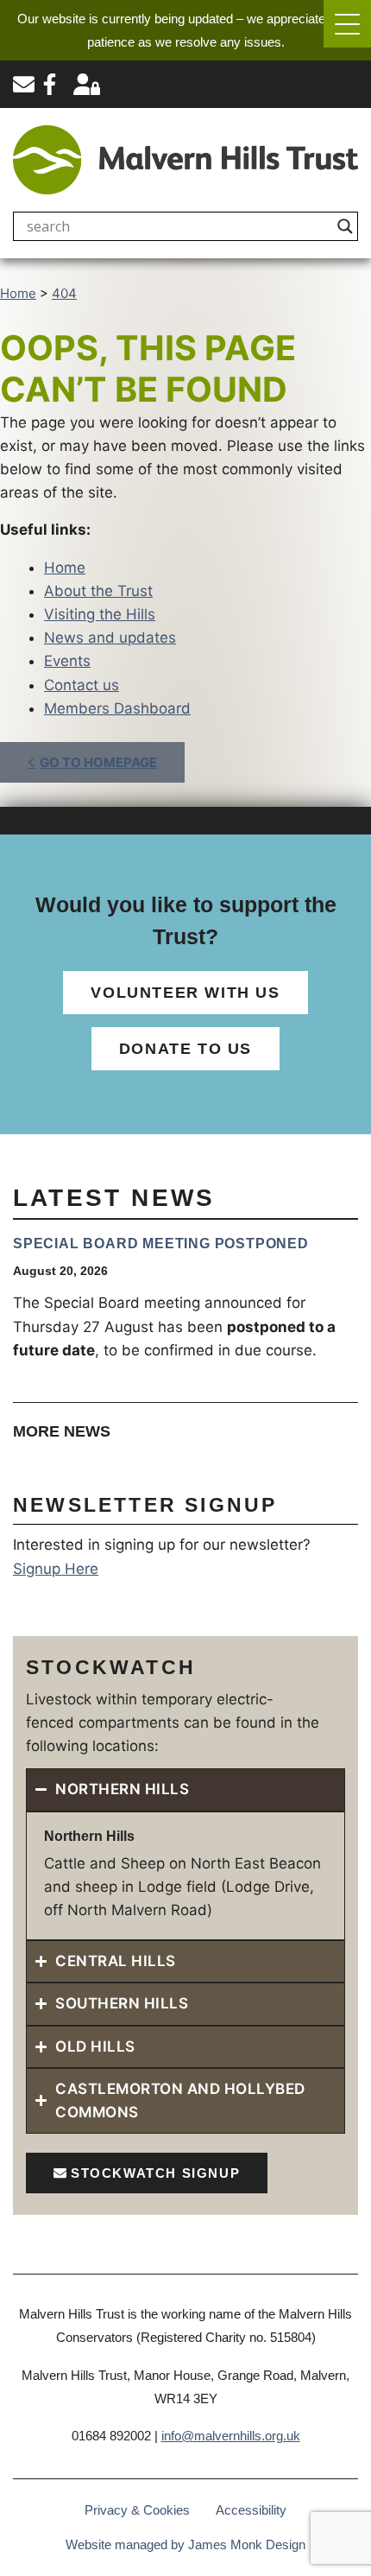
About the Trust (98, 591)
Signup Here (56, 1569)
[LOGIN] (87, 84)
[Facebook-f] (50, 84)
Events (67, 661)
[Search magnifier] (345, 226)
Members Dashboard (117, 708)
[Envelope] (24, 84)
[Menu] (347, 24)
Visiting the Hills (100, 614)
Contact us (82, 685)
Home (65, 568)
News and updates (110, 638)
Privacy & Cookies (137, 2510)
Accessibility (251, 2510)
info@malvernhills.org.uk (231, 2436)
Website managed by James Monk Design (185, 2544)
